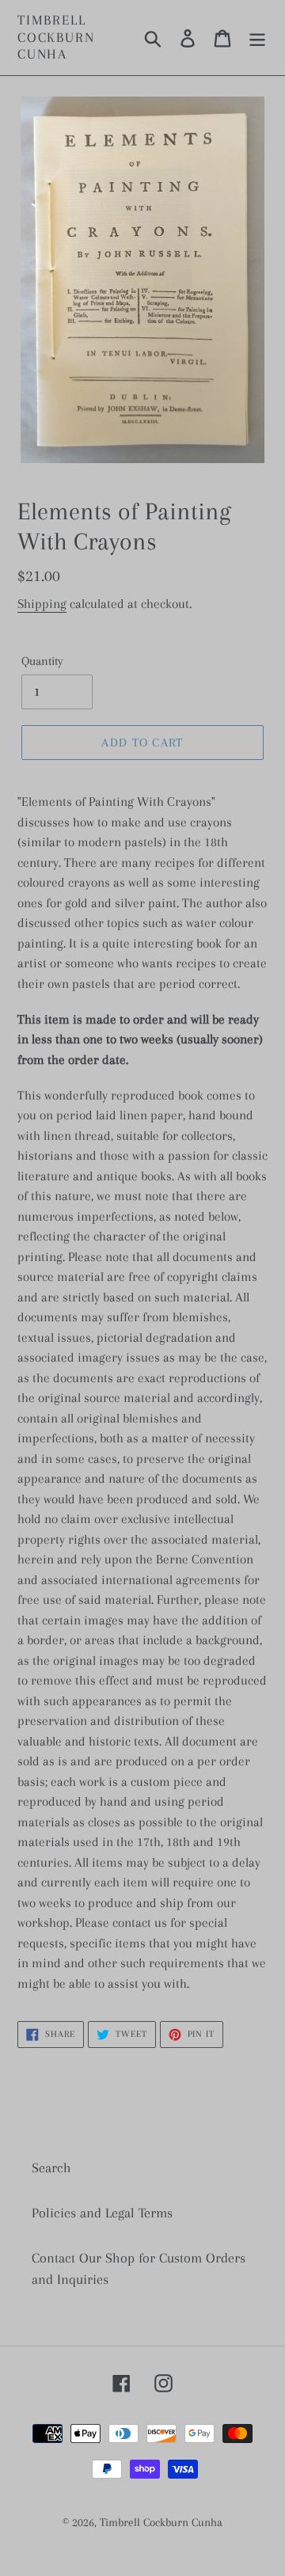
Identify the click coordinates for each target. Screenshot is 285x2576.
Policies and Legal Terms (102, 2213)
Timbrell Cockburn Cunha (56, 37)
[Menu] (257, 38)
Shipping (42, 604)
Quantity (42, 661)
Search (51, 2168)
